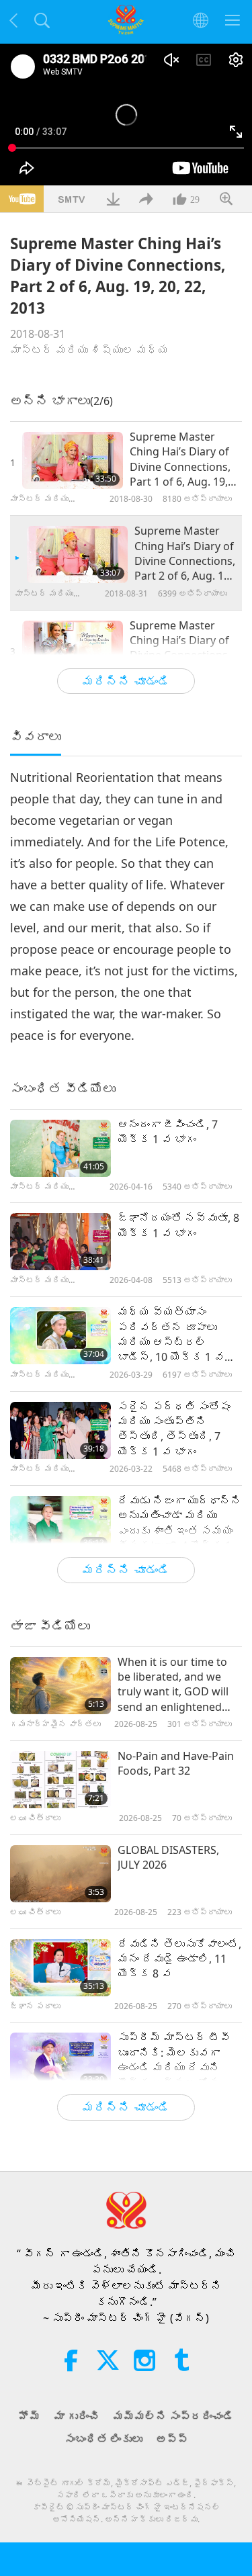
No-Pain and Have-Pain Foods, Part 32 (176, 1763)
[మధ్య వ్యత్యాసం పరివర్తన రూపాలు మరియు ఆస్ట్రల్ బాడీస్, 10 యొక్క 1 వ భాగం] (60, 1336)
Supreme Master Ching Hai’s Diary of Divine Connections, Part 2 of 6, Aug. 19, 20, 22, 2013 (185, 553)
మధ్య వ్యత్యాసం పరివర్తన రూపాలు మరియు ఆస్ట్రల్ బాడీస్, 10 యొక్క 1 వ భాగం (171, 1335)
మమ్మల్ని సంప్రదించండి (173, 2416)
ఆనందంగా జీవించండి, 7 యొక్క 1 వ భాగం (168, 1132)
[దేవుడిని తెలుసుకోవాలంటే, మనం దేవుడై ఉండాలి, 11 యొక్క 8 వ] (60, 1968)
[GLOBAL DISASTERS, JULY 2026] (60, 1874)
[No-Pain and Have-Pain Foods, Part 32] (60, 1780)
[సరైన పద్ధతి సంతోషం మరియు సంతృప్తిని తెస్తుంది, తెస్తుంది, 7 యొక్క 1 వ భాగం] (60, 1430)
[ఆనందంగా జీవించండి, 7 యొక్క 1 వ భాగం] (60, 1148)
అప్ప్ (172, 2439)
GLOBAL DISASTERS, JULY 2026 (168, 1857)
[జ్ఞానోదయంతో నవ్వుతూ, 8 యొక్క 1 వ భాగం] (60, 1242)
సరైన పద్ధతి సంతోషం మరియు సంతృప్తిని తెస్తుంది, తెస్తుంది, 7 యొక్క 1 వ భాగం (174, 1429)
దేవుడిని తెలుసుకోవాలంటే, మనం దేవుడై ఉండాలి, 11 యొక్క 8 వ (179, 1959)
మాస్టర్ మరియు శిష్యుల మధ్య (89, 350)
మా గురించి (77, 2416)
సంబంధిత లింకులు (103, 2439)
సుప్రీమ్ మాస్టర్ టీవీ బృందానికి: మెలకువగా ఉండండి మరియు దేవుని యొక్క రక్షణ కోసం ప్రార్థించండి (174, 2060)
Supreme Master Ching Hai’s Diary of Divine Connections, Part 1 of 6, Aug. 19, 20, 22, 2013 (180, 459)
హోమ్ (30, 2416)
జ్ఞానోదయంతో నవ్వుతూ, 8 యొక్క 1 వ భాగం (178, 1225)
